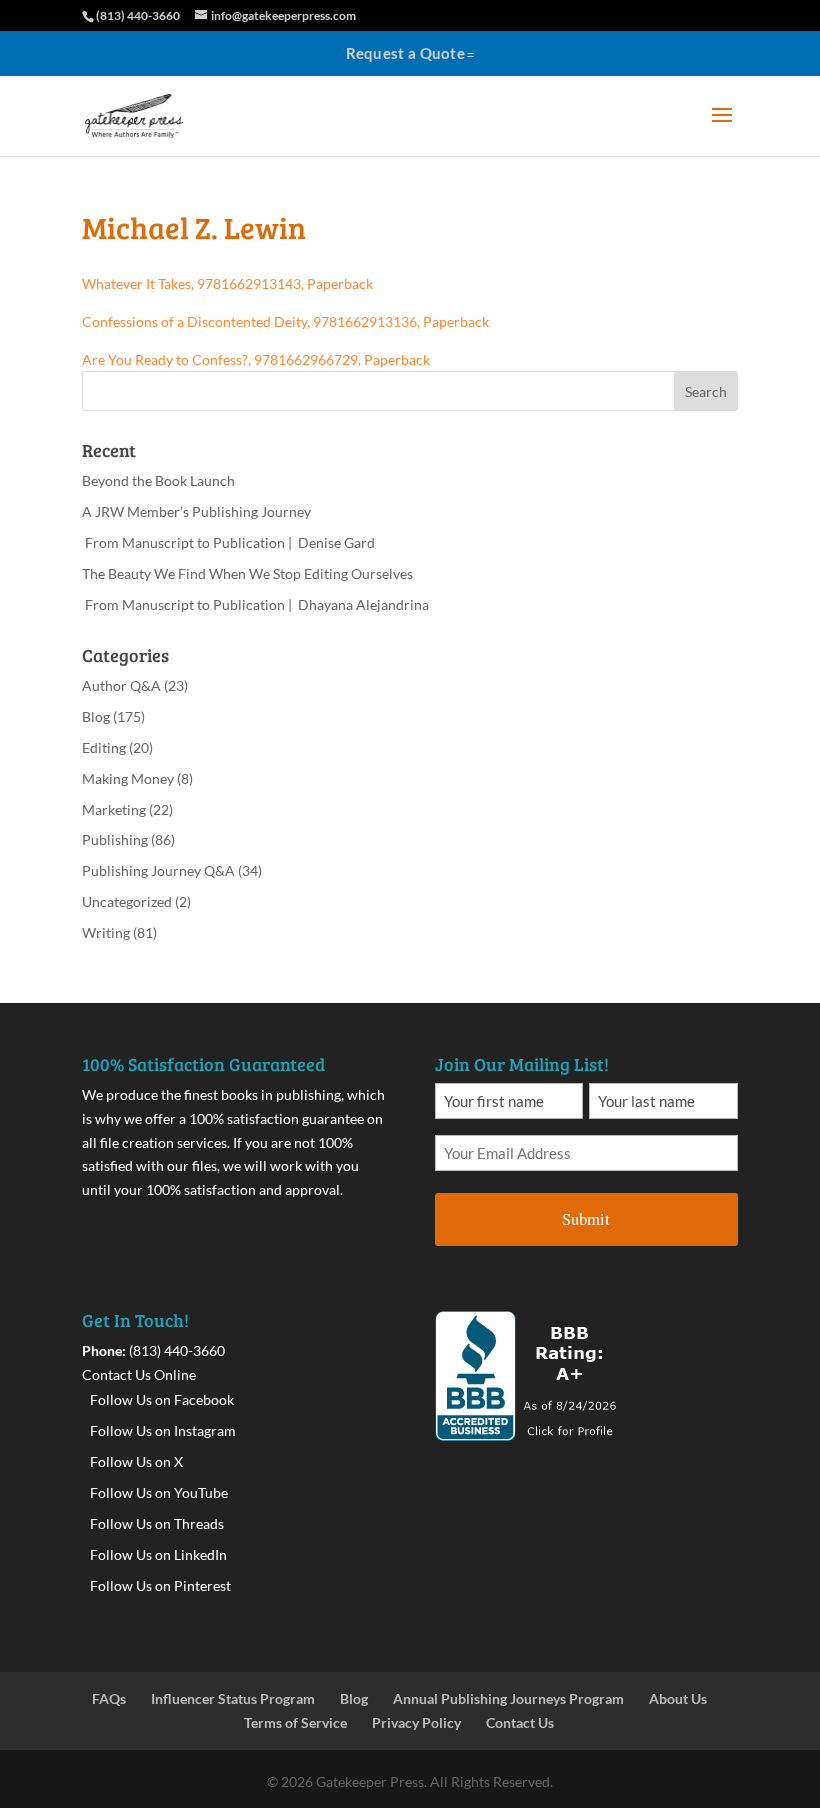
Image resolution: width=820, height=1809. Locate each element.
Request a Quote (406, 53)
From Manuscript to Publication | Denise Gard (228, 542)
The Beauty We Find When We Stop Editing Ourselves (247, 573)
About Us (678, 1698)
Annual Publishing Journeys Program (508, 1698)
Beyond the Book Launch (158, 480)
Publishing (115, 839)
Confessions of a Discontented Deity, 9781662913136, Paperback (285, 321)
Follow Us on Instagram (163, 1430)
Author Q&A (121, 685)
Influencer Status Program (233, 1698)
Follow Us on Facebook (162, 1399)
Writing (106, 932)
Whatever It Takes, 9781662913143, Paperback (227, 283)
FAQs (109, 1698)
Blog (96, 716)
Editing (104, 747)
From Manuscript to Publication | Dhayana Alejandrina (255, 604)
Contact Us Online (139, 1374)
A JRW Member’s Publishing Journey (196, 511)
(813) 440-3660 (177, 1350)
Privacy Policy (416, 1722)
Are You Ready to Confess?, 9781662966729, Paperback (256, 359)
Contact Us (520, 1722)
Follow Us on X (136, 1461)
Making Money (128, 778)
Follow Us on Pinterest (160, 1585)
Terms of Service (295, 1722)
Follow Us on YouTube (159, 1492)
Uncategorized (127, 901)
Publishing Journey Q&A (158, 870)
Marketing (114, 809)
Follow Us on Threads (157, 1523)
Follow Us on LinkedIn (158, 1554)
